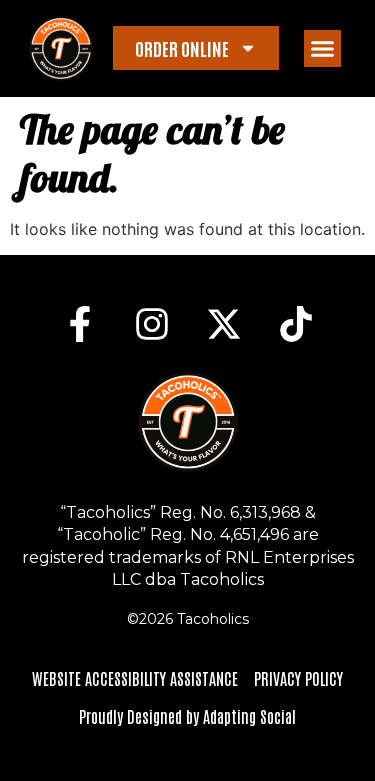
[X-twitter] (224, 324)
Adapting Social (249, 716)
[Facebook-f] (80, 324)
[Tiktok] (296, 324)
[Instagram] (152, 324)
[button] (323, 49)
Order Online (182, 48)
